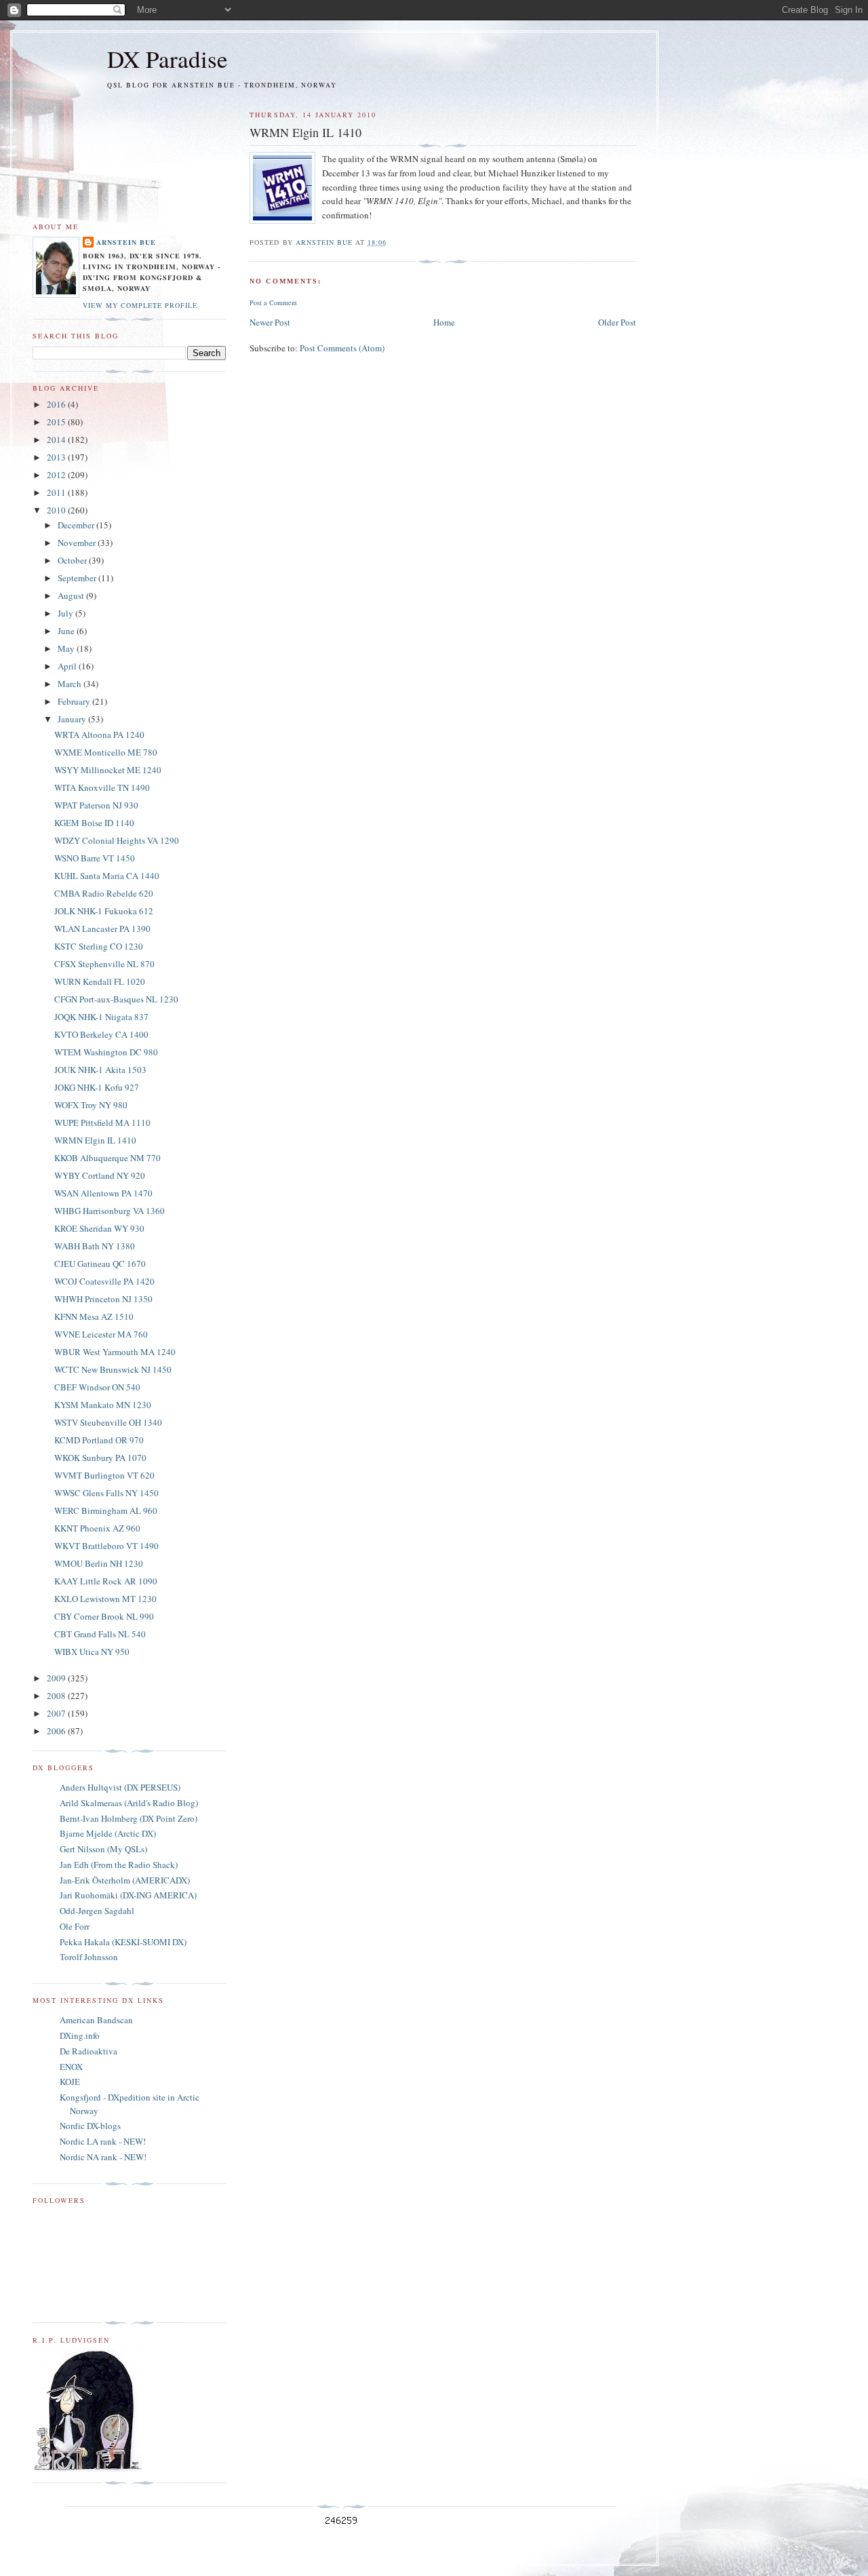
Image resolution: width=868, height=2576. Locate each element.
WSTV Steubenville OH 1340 (108, 1422)
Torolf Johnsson (89, 1957)
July (66, 613)
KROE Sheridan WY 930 (99, 1228)
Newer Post (270, 322)
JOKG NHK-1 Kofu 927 (97, 1087)
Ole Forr (75, 1926)
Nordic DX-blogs (90, 2126)
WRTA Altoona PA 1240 (99, 735)
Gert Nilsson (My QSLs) (103, 1849)
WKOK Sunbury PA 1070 (100, 1458)
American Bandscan (96, 2020)
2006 (57, 1731)
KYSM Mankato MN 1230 (103, 1405)
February (75, 701)
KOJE (70, 2082)
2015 (57, 422)
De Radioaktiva (88, 2051)
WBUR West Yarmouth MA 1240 (115, 1352)
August (72, 596)
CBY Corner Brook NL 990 (104, 1616)
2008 (57, 1696)
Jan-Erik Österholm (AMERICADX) (125, 1880)
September (78, 578)
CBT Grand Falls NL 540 (100, 1634)
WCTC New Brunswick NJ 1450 (113, 1369)
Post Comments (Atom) (342, 348)
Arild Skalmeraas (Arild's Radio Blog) (129, 1803)
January (73, 719)
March (71, 684)
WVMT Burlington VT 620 (104, 1475)
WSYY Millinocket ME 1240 (108, 770)
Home (444, 322)
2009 (57, 1678)
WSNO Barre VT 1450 (95, 858)
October (73, 560)
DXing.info (80, 2035)
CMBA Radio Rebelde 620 (104, 893)
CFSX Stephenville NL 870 (104, 964)
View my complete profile (140, 305)
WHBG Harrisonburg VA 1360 (110, 1211)
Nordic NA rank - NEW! (103, 2157)
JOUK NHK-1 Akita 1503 (100, 1070)
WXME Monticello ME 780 (106, 752)
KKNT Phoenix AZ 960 (97, 1528)
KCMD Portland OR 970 (99, 1440)
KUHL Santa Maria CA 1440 (107, 876)
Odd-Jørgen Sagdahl (97, 1911)
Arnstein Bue (126, 242)
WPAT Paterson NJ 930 (96, 805)
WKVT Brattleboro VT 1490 (106, 1546)
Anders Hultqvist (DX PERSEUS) (120, 1787)
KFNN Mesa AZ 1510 (94, 1316)
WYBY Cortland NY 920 (100, 1175)
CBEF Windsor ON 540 (97, 1387)
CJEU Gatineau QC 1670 (100, 1264)
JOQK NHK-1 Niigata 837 (101, 1017)
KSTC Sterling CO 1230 (99, 946)
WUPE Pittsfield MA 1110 (102, 1123)
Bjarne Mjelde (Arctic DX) (108, 1833)
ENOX (71, 2067)
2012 (57, 475)
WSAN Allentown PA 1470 (103, 1193)
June (67, 631)
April (68, 666)
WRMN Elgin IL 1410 (95, 1140)
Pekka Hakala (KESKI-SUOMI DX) (123, 1942)
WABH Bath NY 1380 (95, 1246)
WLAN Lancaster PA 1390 (102, 929)
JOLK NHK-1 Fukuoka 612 (104, 911)
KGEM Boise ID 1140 (94, 823)
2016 (57, 404)
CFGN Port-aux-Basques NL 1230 (116, 999)
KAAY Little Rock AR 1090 (106, 1581)
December (77, 525)
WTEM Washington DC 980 (106, 1052)
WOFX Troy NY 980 (91, 1105)
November (78, 543)
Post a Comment (273, 303)
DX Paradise (167, 59)
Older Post (617, 322)
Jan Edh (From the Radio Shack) (119, 1865)
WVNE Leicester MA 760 (101, 1334)
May (67, 648)
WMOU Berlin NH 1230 (99, 1563)
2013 (57, 457)
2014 (57, 440)
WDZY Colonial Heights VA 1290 (117, 840)
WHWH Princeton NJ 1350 (103, 1299)
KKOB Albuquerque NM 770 (107, 1158)
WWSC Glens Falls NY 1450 (106, 1493)
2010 (57, 510)
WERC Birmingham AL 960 (106, 1510)
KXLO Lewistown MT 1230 (105, 1599)
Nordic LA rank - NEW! (103, 2141)
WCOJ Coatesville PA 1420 (104, 1281)
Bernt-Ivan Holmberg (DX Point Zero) (129, 1818)
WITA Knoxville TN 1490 (102, 787)
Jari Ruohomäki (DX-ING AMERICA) (128, 1895)
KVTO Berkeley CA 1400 (101, 1034)
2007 (57, 1713)
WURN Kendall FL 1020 (100, 981)
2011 (57, 492)
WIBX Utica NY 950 (92, 1652)
